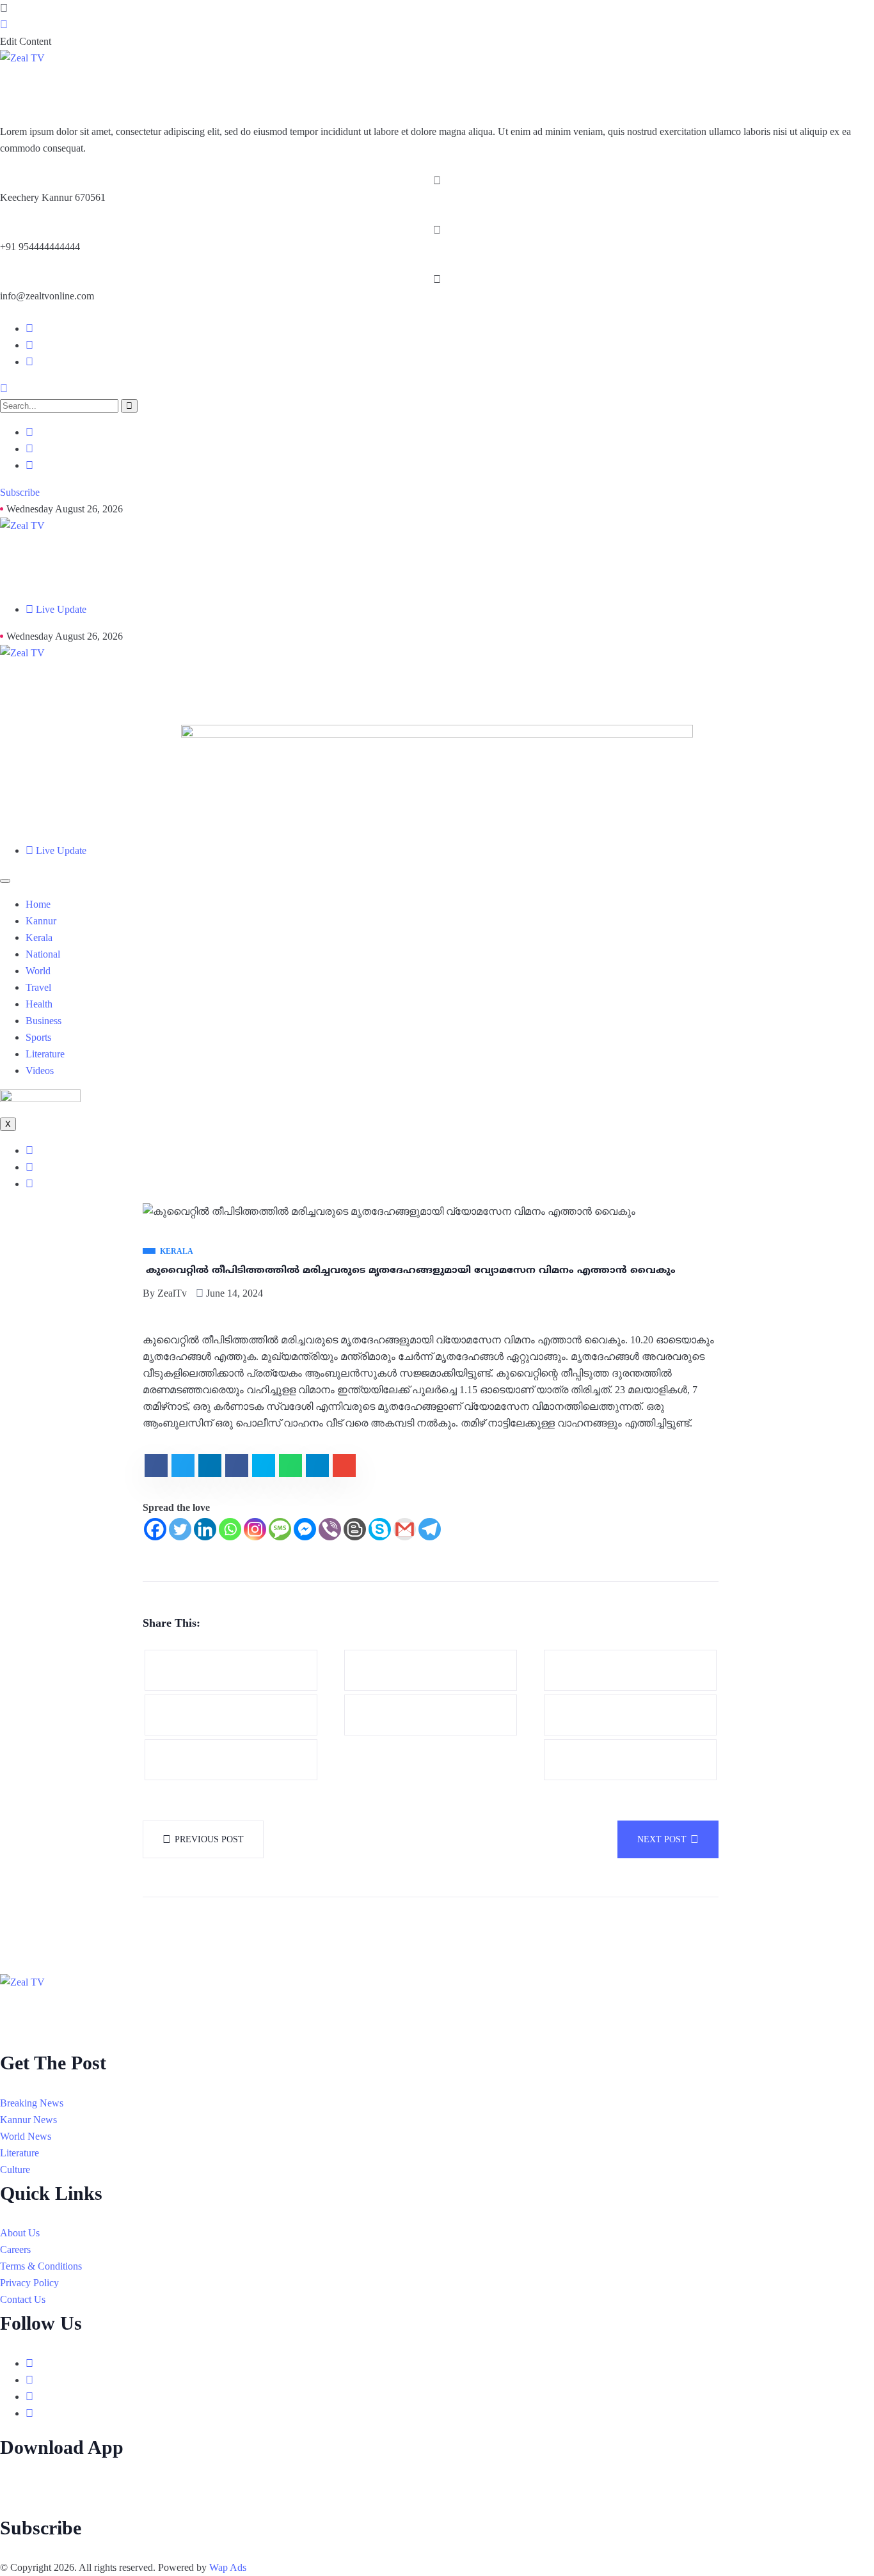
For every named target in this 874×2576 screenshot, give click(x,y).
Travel (38, 987)
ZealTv (172, 1293)
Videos (40, 1071)
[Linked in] (29, 2397)
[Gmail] (405, 1529)
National (43, 954)
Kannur (41, 921)
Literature (45, 1054)
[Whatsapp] (230, 1529)
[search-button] (129, 406)
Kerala (39, 937)
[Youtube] (29, 362)
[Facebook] (29, 329)
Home (38, 904)
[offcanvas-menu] (4, 8)
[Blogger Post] (355, 1529)
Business (44, 1021)
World (38, 971)
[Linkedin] (205, 1529)
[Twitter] (180, 1529)
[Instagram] (29, 345)
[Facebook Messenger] (305, 1529)
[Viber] (330, 1529)
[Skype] (380, 1529)
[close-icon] (4, 25)
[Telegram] (430, 1529)
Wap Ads (228, 2567)
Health (39, 1004)
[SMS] (280, 1529)
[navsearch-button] (4, 389)
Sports (38, 1037)
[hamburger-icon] (5, 881)
